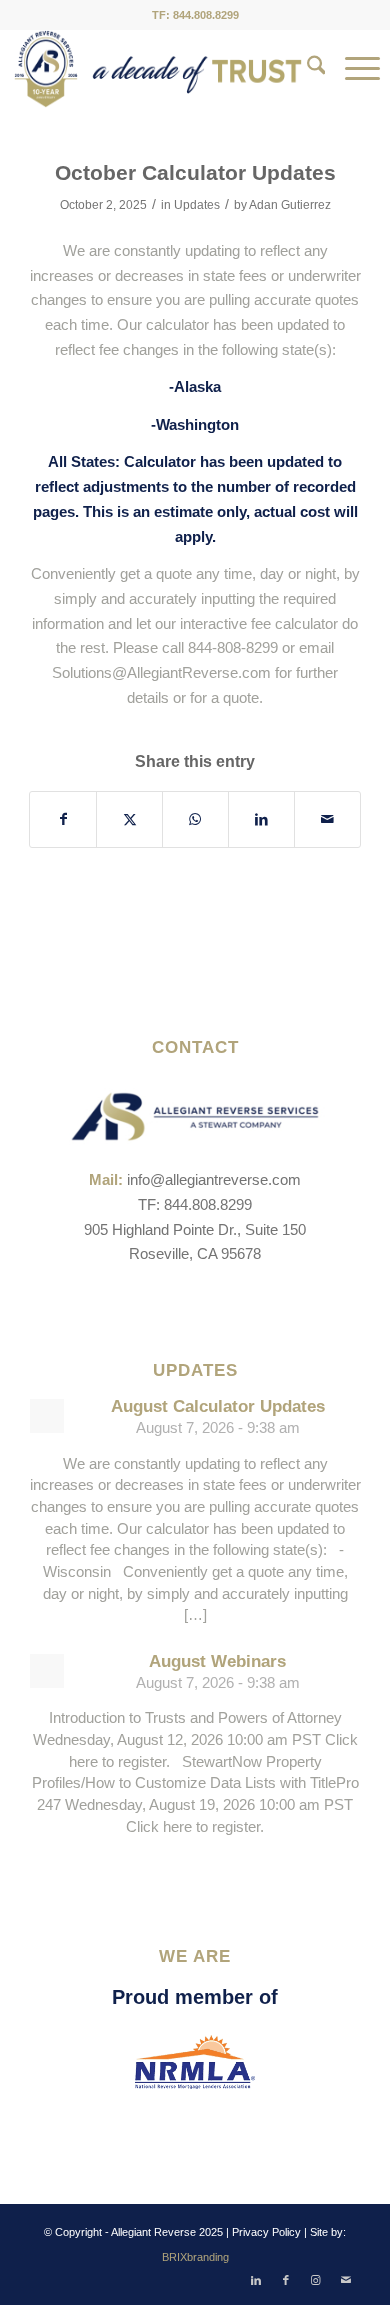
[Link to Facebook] (286, 2280)
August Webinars (217, 1661)
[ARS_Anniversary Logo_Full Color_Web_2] (158, 69)
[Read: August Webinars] (47, 1671)
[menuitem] (306, 69)
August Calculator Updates (218, 1406)
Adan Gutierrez (290, 205)
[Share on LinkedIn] (261, 819)
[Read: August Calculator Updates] (47, 1416)
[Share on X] (129, 819)
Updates (197, 205)
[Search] (306, 69)
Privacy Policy (266, 2232)
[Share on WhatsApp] (195, 819)
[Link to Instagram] (316, 2280)
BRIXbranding (195, 2257)
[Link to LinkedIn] (256, 2280)
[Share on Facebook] (63, 819)
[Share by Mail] (327, 819)
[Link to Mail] (346, 2280)
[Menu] (352, 69)
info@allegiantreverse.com (214, 1179)
